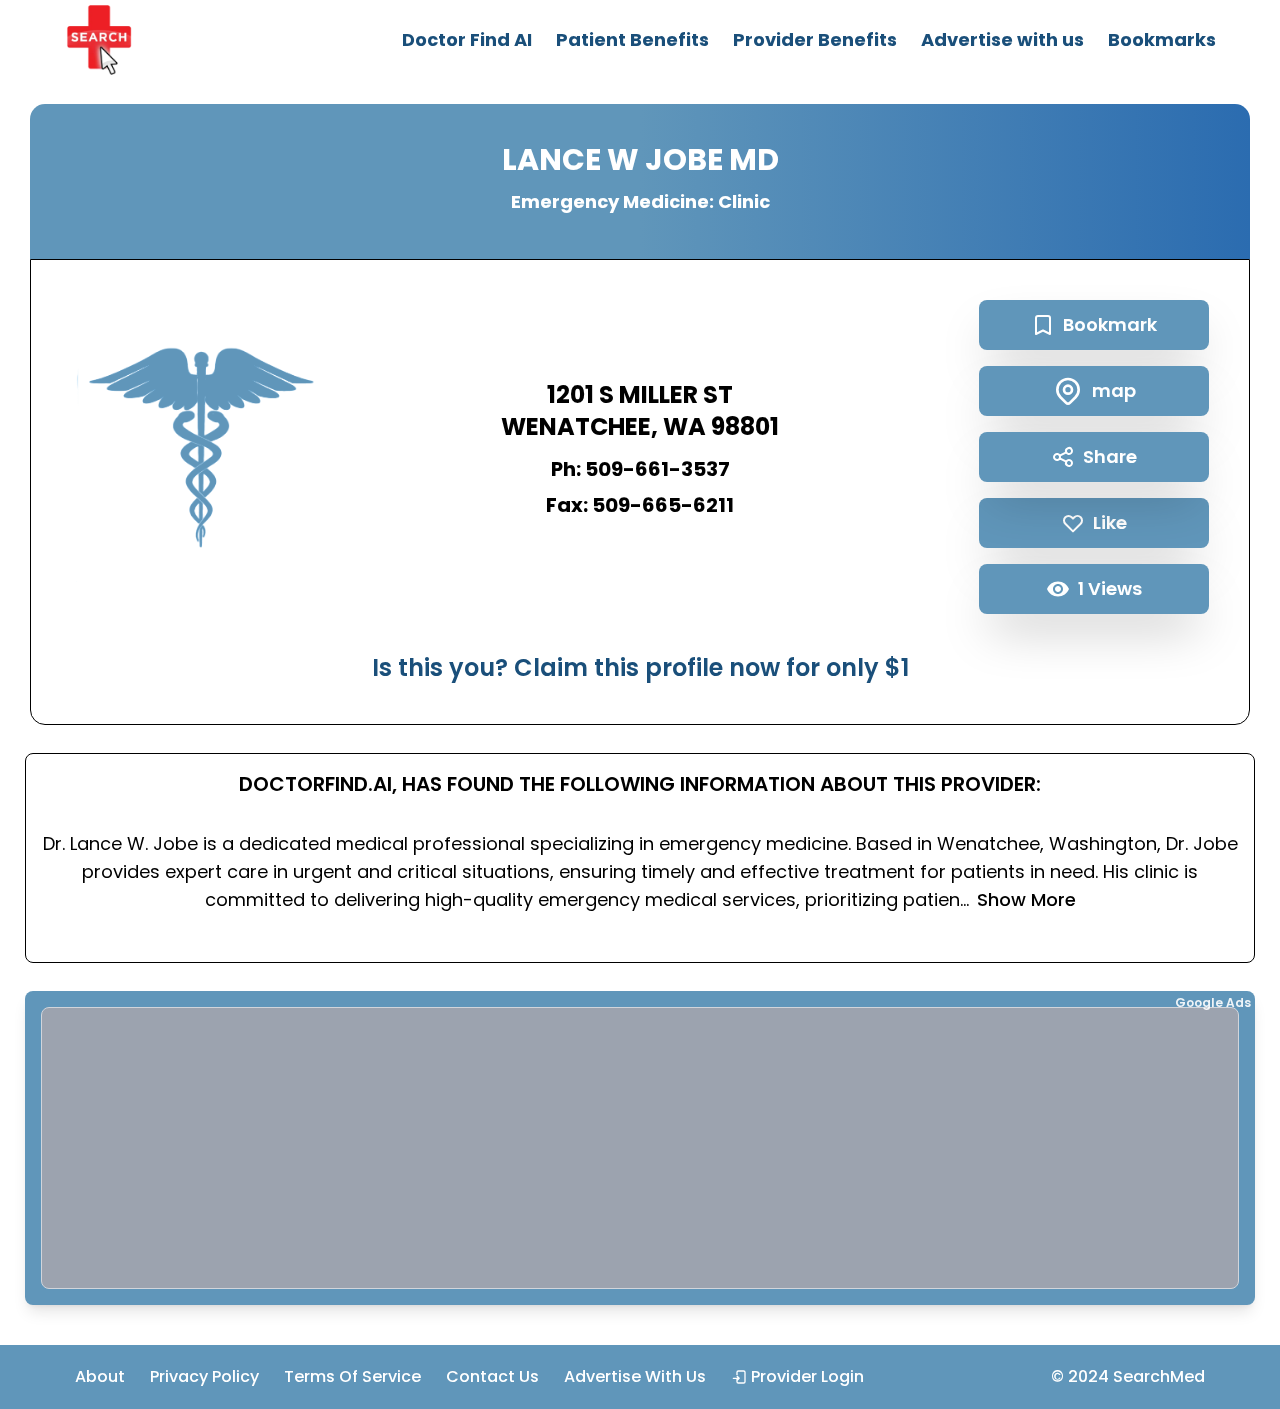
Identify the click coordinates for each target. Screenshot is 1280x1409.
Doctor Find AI (467, 39)
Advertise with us (1002, 39)
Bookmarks (1162, 39)
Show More (1026, 899)
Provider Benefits (815, 39)
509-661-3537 (657, 469)
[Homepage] (99, 40)
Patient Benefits (632, 39)
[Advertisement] (640, 1148)
